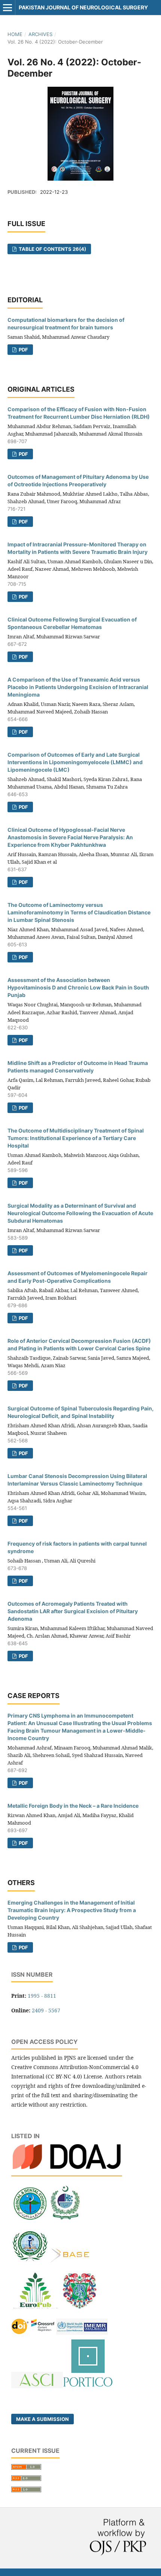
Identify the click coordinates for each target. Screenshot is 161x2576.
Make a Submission (42, 2419)
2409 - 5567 (46, 2010)
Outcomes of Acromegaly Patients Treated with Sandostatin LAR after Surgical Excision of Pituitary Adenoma (73, 1611)
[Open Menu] (7, 8)
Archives (40, 34)
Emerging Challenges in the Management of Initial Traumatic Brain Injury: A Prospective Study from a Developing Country (72, 1910)
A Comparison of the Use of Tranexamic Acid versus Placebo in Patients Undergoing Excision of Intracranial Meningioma (78, 687)
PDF (23, 350)
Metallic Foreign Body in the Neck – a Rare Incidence (73, 1806)
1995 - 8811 (42, 1996)
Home (15, 34)
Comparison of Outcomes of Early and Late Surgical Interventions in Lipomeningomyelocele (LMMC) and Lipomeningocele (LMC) (75, 762)
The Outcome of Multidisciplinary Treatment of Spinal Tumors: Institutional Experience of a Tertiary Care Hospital (76, 1138)
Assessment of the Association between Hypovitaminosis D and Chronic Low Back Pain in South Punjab (78, 987)
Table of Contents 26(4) (52, 249)
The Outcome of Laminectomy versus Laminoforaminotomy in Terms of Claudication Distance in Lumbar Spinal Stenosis (79, 912)
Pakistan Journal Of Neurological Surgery (83, 7)
